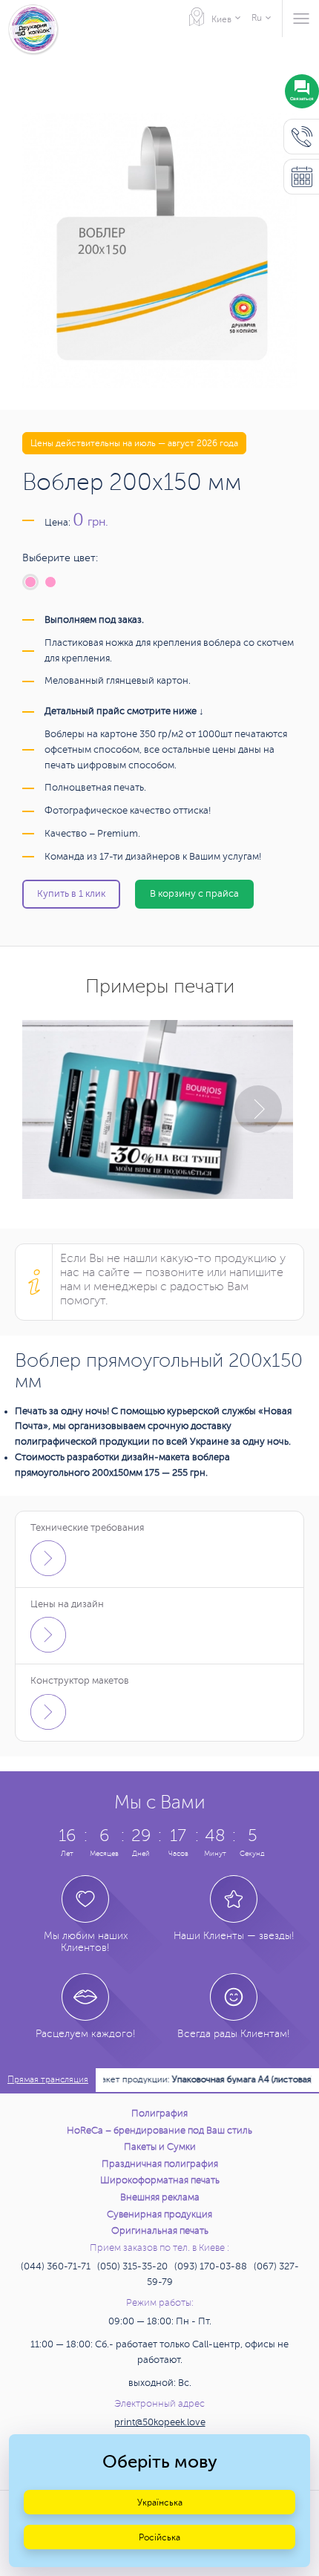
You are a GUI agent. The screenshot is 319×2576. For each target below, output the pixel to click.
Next (258, 1109)
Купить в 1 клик (71, 894)
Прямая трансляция (48, 2080)
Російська (159, 2537)
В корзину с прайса (194, 894)
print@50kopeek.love (160, 2422)
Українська (160, 2503)
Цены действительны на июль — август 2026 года (134, 443)
